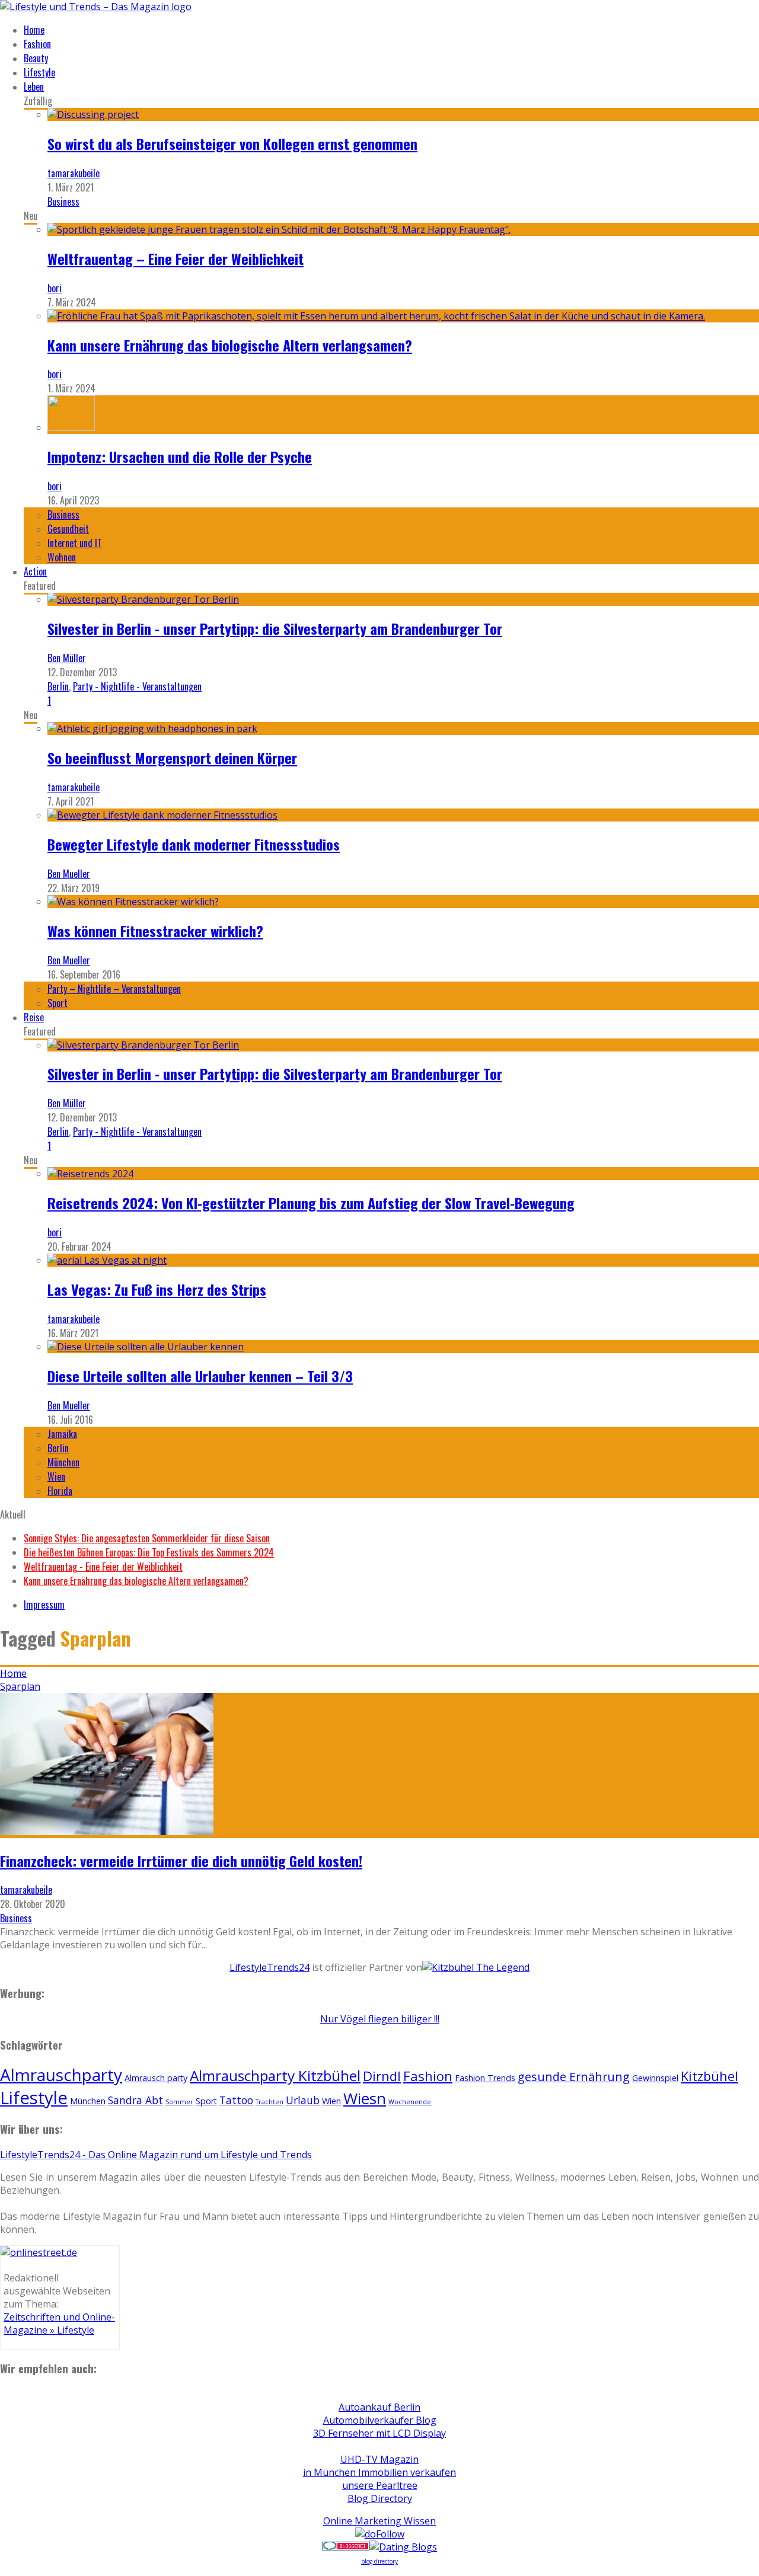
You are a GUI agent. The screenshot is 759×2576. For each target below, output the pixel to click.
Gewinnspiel (655, 2078)
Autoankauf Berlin (379, 2407)
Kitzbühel (709, 2076)
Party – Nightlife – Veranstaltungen (114, 989)
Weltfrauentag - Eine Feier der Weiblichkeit (103, 1567)
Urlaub (303, 2100)
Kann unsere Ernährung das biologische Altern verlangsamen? (230, 345)
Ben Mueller (69, 874)
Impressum (44, 1605)
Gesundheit (68, 529)
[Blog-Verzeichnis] (346, 2547)
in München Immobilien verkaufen (379, 2472)
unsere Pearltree (380, 2485)
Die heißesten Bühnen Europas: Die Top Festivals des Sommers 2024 (149, 1552)
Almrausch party (156, 2078)
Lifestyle (39, 72)
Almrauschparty (61, 2075)
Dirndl (382, 2076)
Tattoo (236, 2100)
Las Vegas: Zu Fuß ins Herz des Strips (157, 1289)
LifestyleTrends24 (270, 1967)
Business (63, 202)
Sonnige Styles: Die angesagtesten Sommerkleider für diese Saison (147, 1538)
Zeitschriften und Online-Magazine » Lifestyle (59, 2323)
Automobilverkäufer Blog (380, 2420)
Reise (34, 1017)
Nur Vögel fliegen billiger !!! (380, 2019)
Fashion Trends (485, 2078)
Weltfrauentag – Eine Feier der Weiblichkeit (176, 258)
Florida (60, 1491)
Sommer (179, 2102)
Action (35, 571)
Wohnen (62, 557)
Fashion (37, 44)
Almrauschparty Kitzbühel (275, 2075)
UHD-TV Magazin (379, 2459)
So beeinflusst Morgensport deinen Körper (172, 758)
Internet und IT (75, 543)
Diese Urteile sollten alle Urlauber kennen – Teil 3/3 (200, 1376)
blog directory (379, 2561)
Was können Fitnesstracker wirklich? (155, 931)
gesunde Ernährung (574, 2077)
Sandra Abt (135, 2100)
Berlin (58, 686)
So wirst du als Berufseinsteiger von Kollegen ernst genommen (232, 143)
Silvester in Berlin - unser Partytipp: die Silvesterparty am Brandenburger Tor (275, 628)
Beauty (36, 58)
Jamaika (62, 1434)
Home (34, 30)
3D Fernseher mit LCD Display (379, 2433)
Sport (58, 1003)
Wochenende (410, 2102)
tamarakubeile (74, 173)
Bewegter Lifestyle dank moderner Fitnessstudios (194, 844)
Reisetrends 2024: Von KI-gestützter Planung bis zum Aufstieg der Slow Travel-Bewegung (311, 1203)
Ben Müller (67, 658)
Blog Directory (380, 2498)
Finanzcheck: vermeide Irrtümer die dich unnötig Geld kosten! (181, 1861)
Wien (56, 1476)
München (63, 1462)
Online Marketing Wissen (379, 2521)
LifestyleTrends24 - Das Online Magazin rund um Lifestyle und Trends (156, 2155)
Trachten (270, 2102)
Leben (34, 87)
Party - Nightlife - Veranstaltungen (137, 686)
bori (55, 288)
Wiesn (365, 2098)
